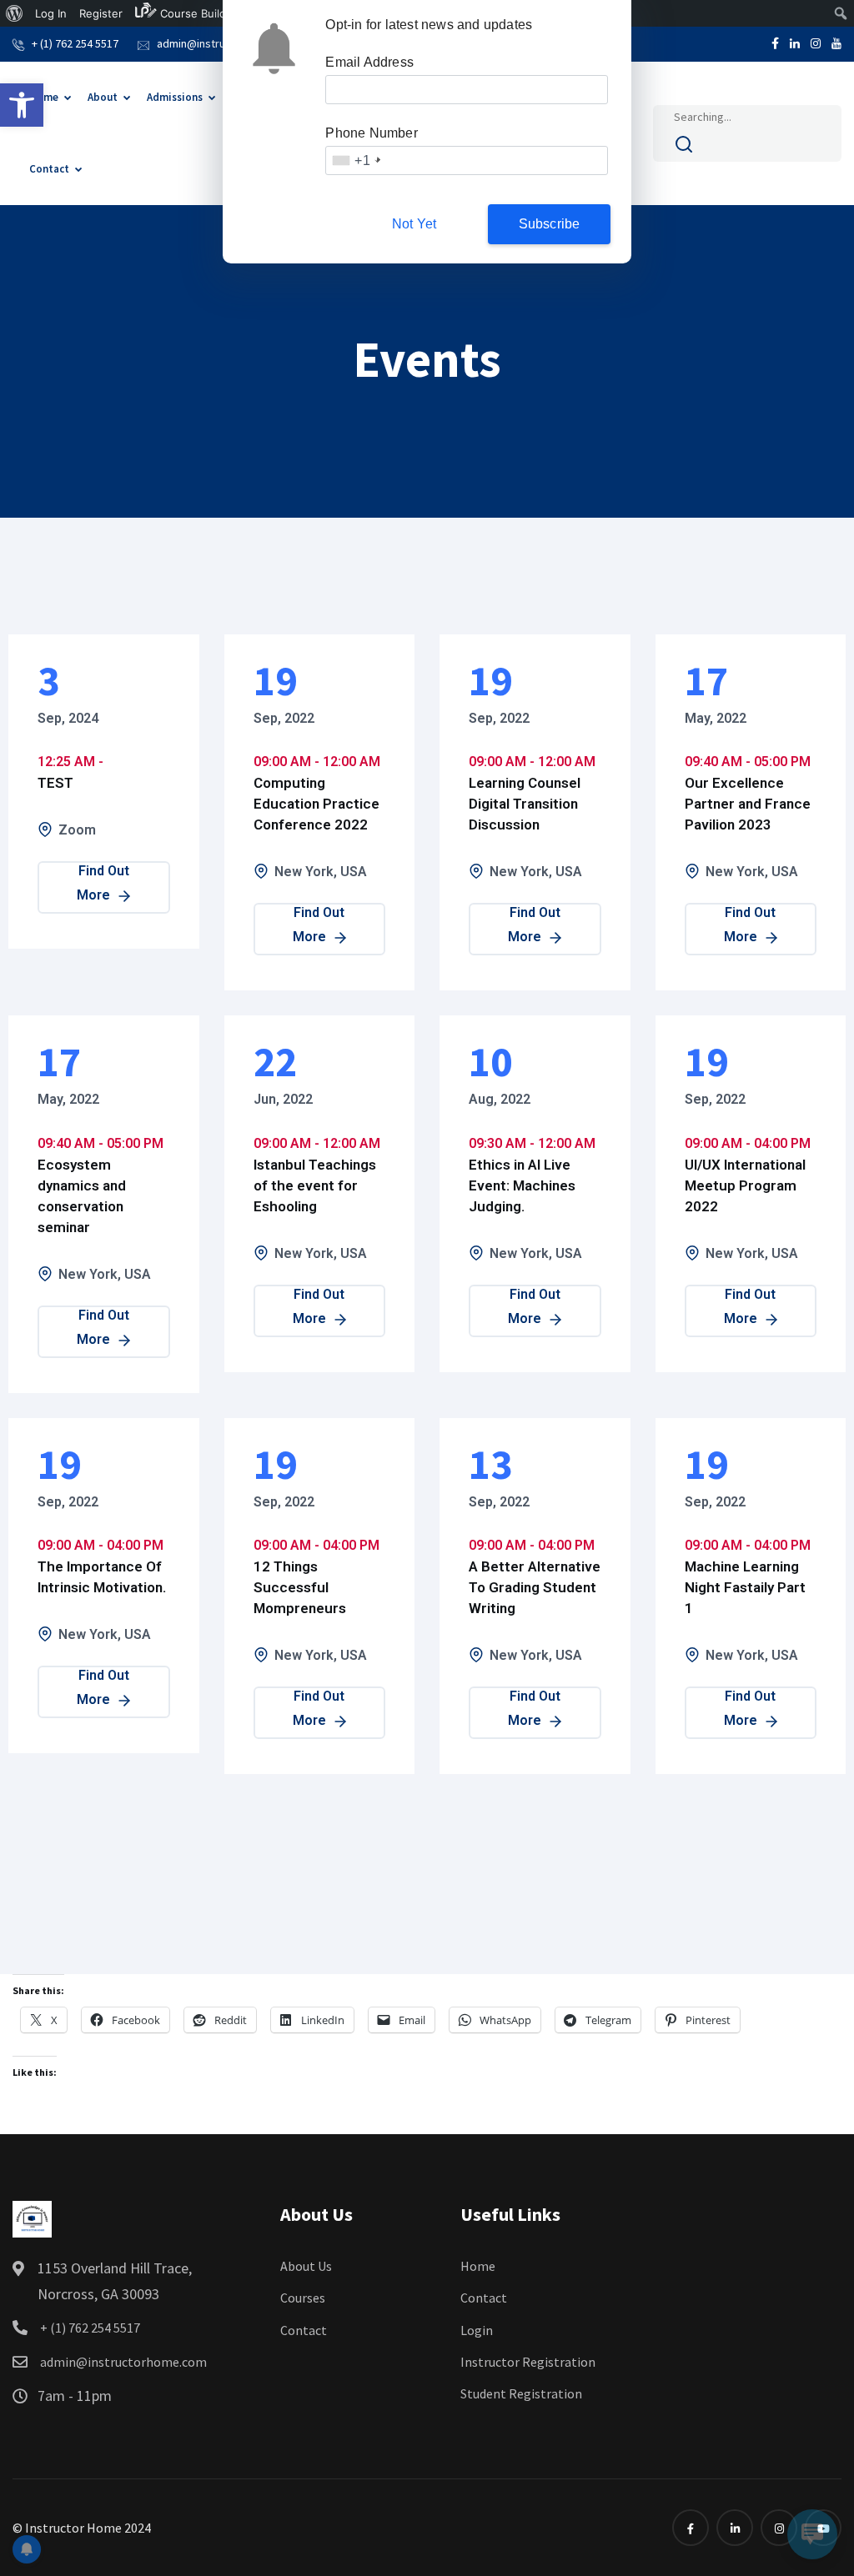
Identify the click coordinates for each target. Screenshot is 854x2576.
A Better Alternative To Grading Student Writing (535, 1587)
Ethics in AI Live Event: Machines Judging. (522, 1185)
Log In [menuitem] (51, 13)
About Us (306, 2266)
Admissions (175, 97)
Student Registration (521, 2393)
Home (44, 97)
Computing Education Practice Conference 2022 (316, 804)
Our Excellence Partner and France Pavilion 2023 (748, 804)
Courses (303, 2298)
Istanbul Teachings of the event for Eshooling (315, 1185)
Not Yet (414, 224)
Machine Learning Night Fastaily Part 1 (745, 1587)
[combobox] (355, 160)
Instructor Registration (528, 2362)
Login (477, 2330)
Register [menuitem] (101, 13)
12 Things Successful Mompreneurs (300, 1587)
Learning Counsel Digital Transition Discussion (525, 804)
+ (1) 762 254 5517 (75, 43)
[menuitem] (15, 13)
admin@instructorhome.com (122, 2362)
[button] (22, 105)
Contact (49, 169)
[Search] (684, 148)
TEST (55, 783)
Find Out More (103, 883)
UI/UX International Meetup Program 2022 (745, 1185)
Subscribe (550, 224)
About (103, 97)
